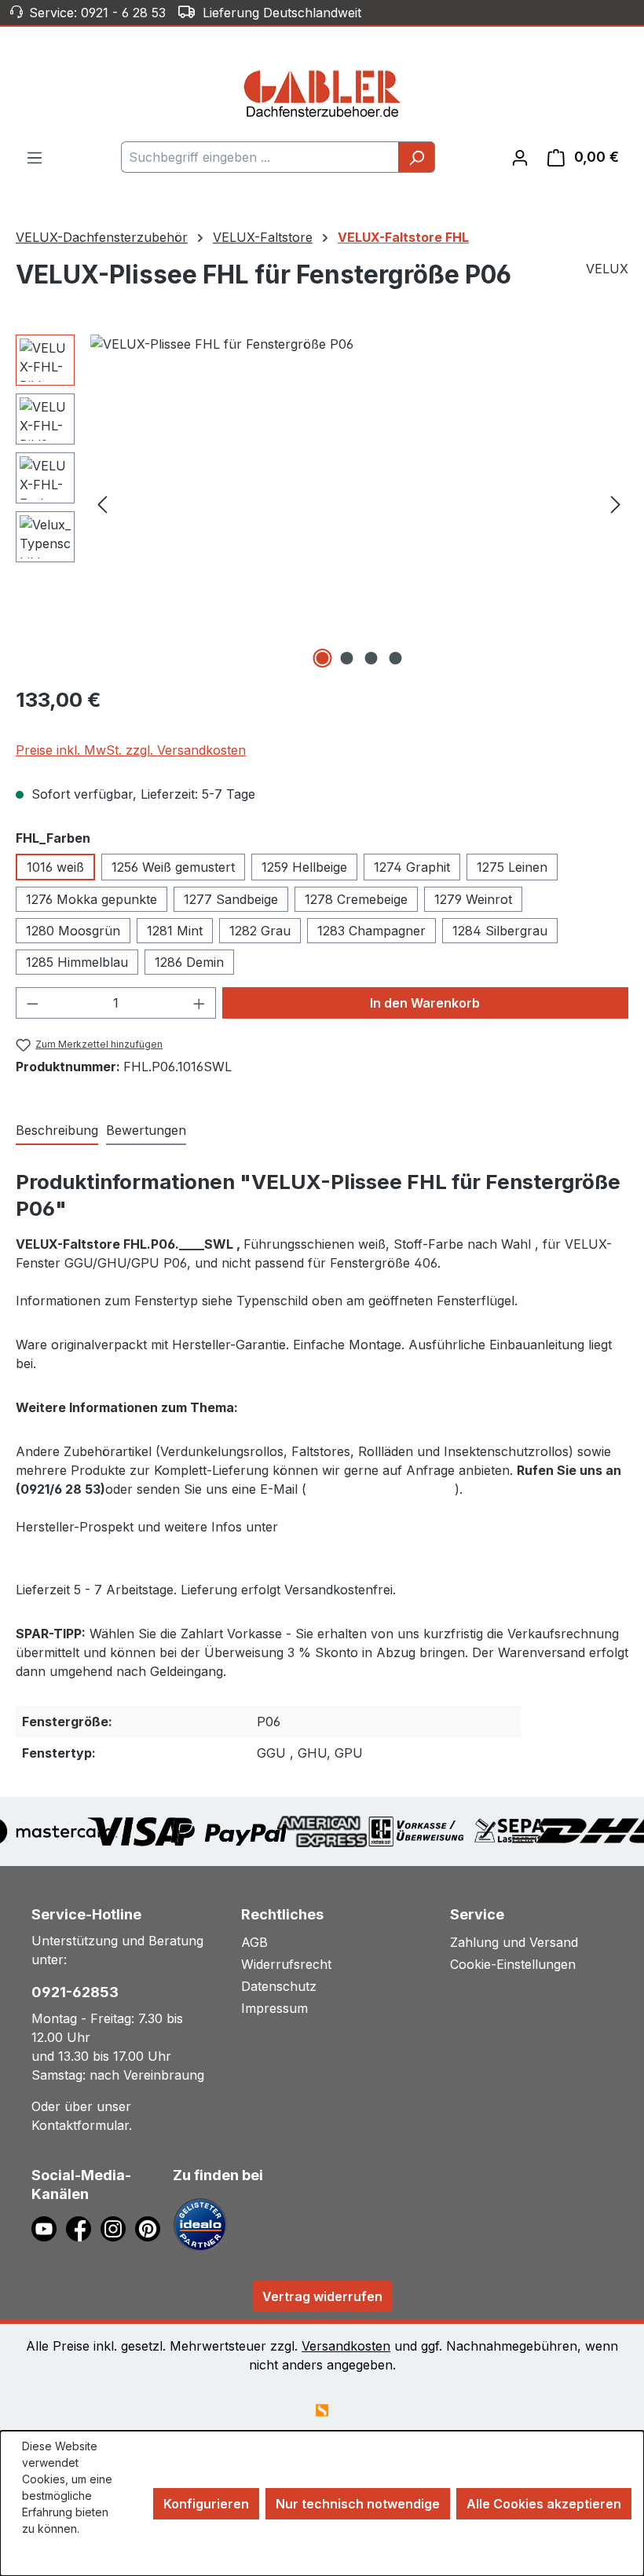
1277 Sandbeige (231, 899)
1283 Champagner (371, 931)
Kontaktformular (80, 2125)
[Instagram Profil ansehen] (118, 2227)
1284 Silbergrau (500, 931)
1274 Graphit (412, 867)
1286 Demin (189, 962)
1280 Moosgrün (73, 931)
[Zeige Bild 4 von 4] (396, 658)
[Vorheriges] (102, 504)
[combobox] (260, 157)
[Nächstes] (616, 504)
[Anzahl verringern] (32, 1003)
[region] (322, 503)
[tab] (57, 1131)
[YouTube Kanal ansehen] (49, 2227)
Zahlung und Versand (514, 1942)
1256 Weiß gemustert (173, 867)
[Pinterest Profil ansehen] (150, 2227)
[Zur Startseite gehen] (322, 93)
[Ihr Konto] (520, 157)
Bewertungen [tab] (146, 1130)
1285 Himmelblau (77, 962)
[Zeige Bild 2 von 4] (347, 658)
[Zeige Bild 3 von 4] (371, 658)
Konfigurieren (206, 2504)
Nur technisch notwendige (358, 2504)
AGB (254, 1942)
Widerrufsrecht (286, 1964)
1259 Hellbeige (304, 867)
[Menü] (35, 157)
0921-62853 (75, 1992)
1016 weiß (55, 867)
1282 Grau (260, 931)
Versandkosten (346, 2346)
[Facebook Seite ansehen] (83, 2227)
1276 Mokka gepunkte (91, 899)
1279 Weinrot (473, 899)
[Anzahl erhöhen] (199, 1003)
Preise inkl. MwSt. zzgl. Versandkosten (131, 750)
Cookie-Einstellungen (513, 1964)
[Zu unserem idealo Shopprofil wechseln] (200, 2223)
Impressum (274, 2008)
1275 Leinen (512, 867)
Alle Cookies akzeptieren (544, 2504)
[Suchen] (417, 157)
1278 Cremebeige (356, 899)
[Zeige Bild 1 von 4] (323, 658)
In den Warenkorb (425, 1003)
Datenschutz (279, 1986)
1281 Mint (175, 931)
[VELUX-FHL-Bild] (359, 503)
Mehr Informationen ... (62, 2553)
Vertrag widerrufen (322, 2296)
